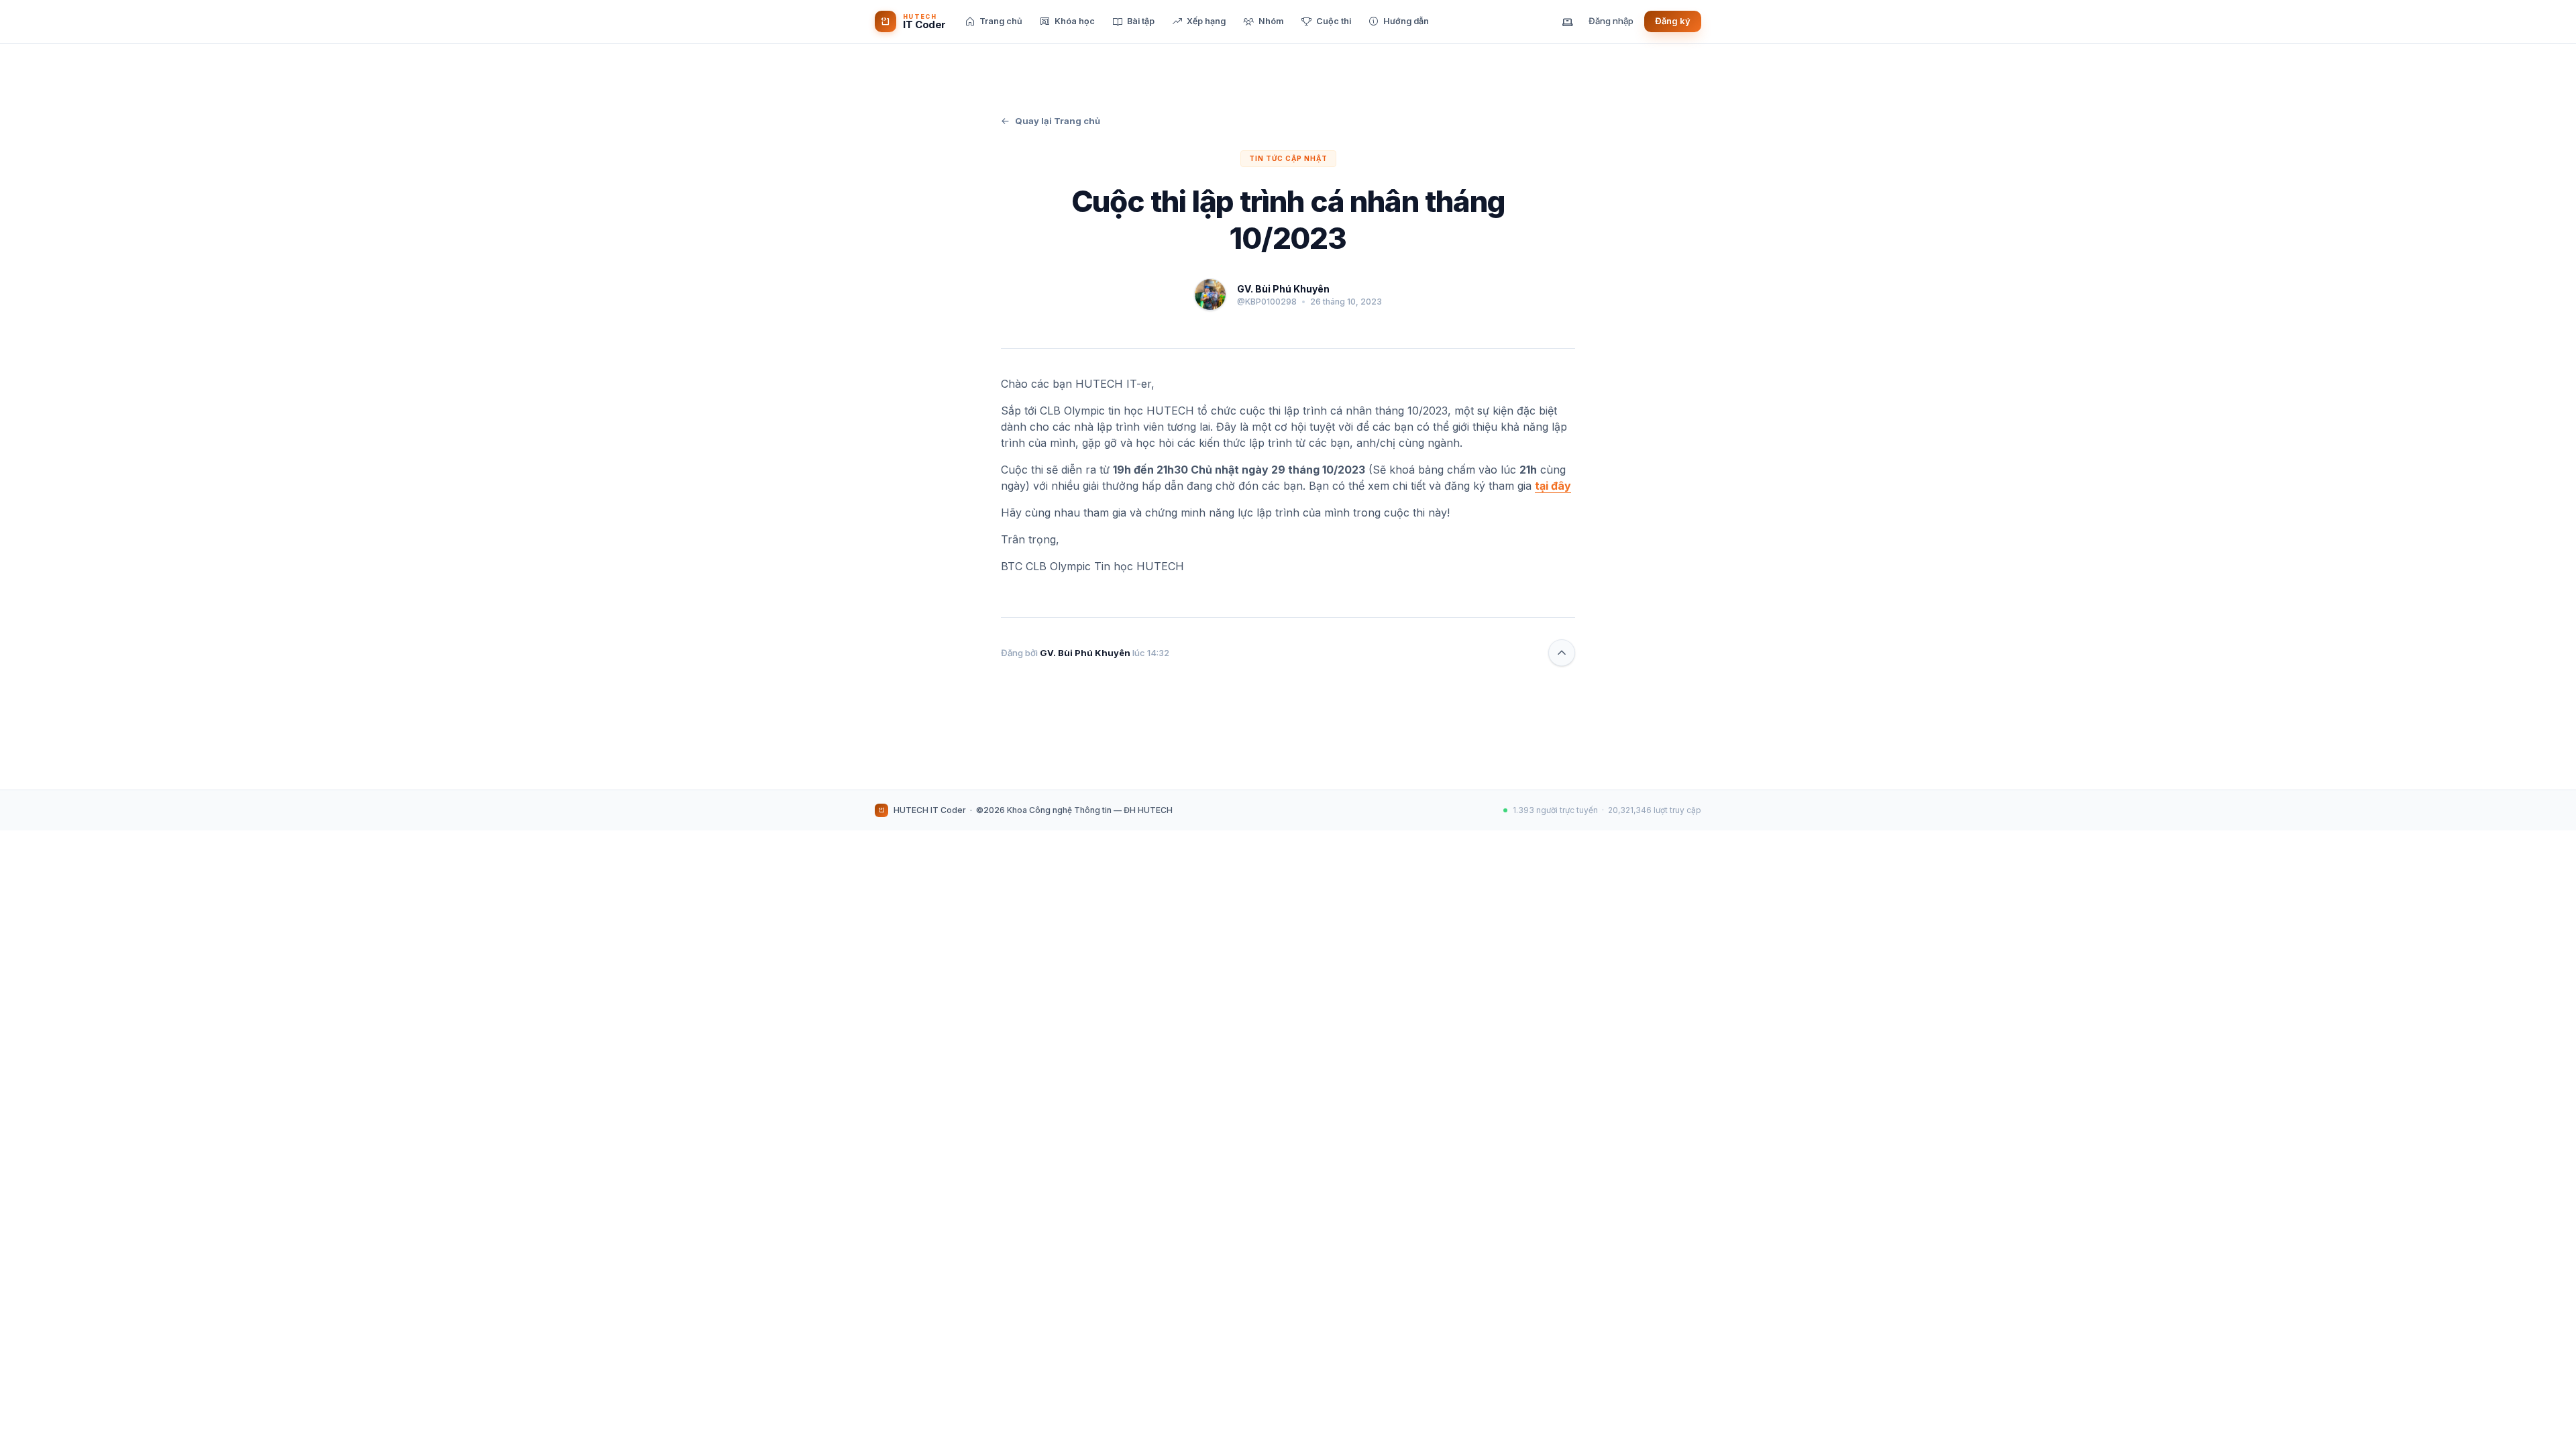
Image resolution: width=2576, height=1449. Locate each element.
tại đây (1553, 486)
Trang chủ (1001, 21)
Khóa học (1075, 21)
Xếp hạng (1206, 21)
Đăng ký (1673, 21)
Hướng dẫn (1406, 21)
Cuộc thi (1334, 21)
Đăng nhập (1611, 21)
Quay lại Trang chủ (1058, 121)
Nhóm (1271, 21)
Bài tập (1141, 21)
